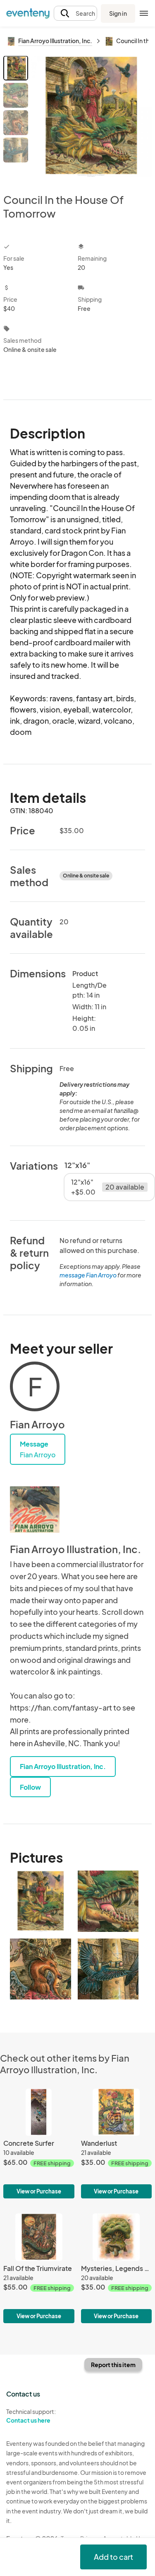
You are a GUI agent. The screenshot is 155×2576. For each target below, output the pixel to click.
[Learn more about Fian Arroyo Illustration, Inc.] (35, 1510)
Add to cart (113, 2557)
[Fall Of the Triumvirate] (39, 2268)
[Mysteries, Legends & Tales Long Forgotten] (117, 2268)
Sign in (118, 13)
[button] (75, 13)
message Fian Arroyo (88, 1275)
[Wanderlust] (117, 2143)
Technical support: (31, 2416)
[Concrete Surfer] (39, 2143)
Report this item (113, 2365)
